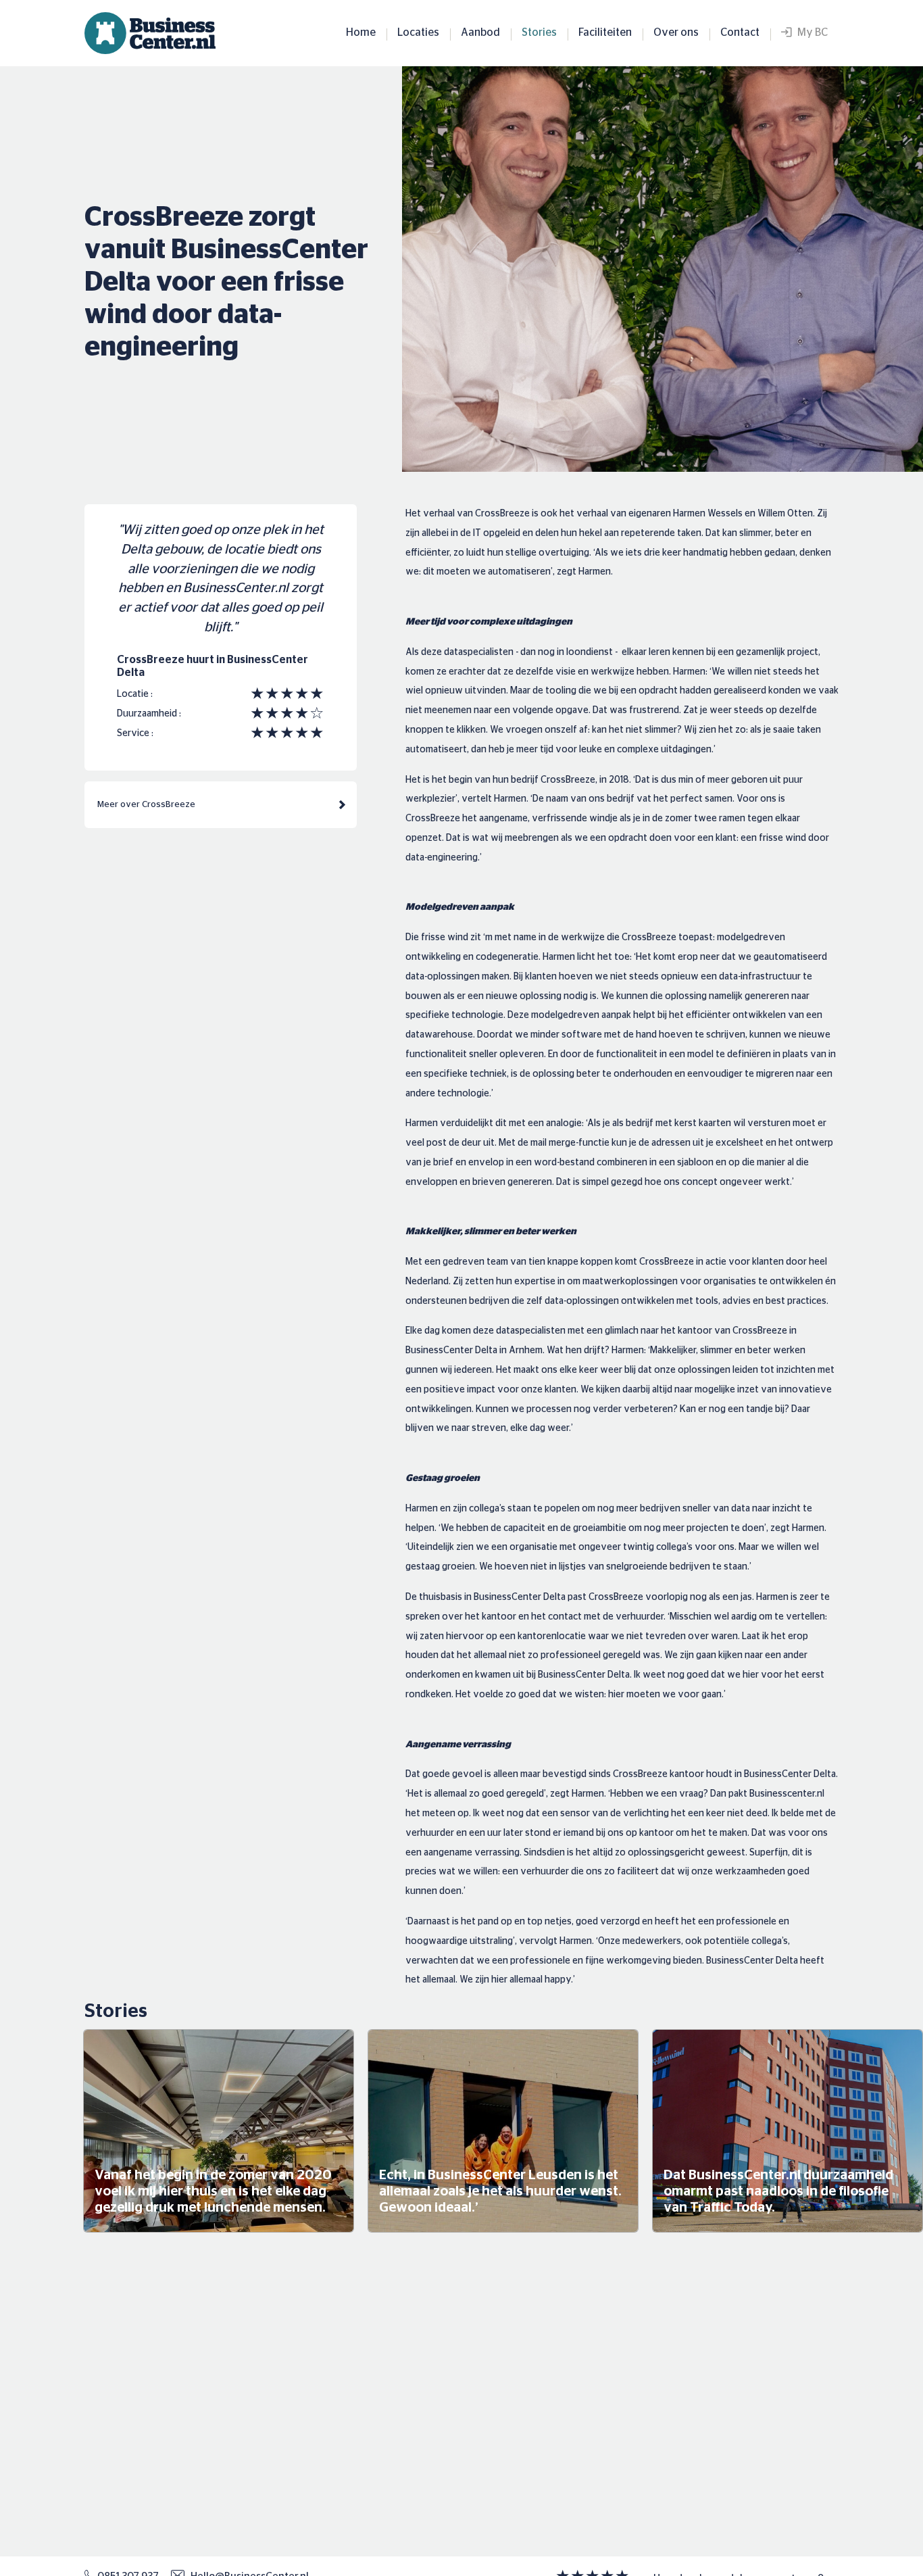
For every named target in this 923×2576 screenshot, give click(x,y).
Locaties (418, 32)
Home (361, 32)
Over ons (676, 32)
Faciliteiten (605, 32)
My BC (809, 32)
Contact (740, 32)
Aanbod (480, 32)
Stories (539, 32)
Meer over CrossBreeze (146, 805)
